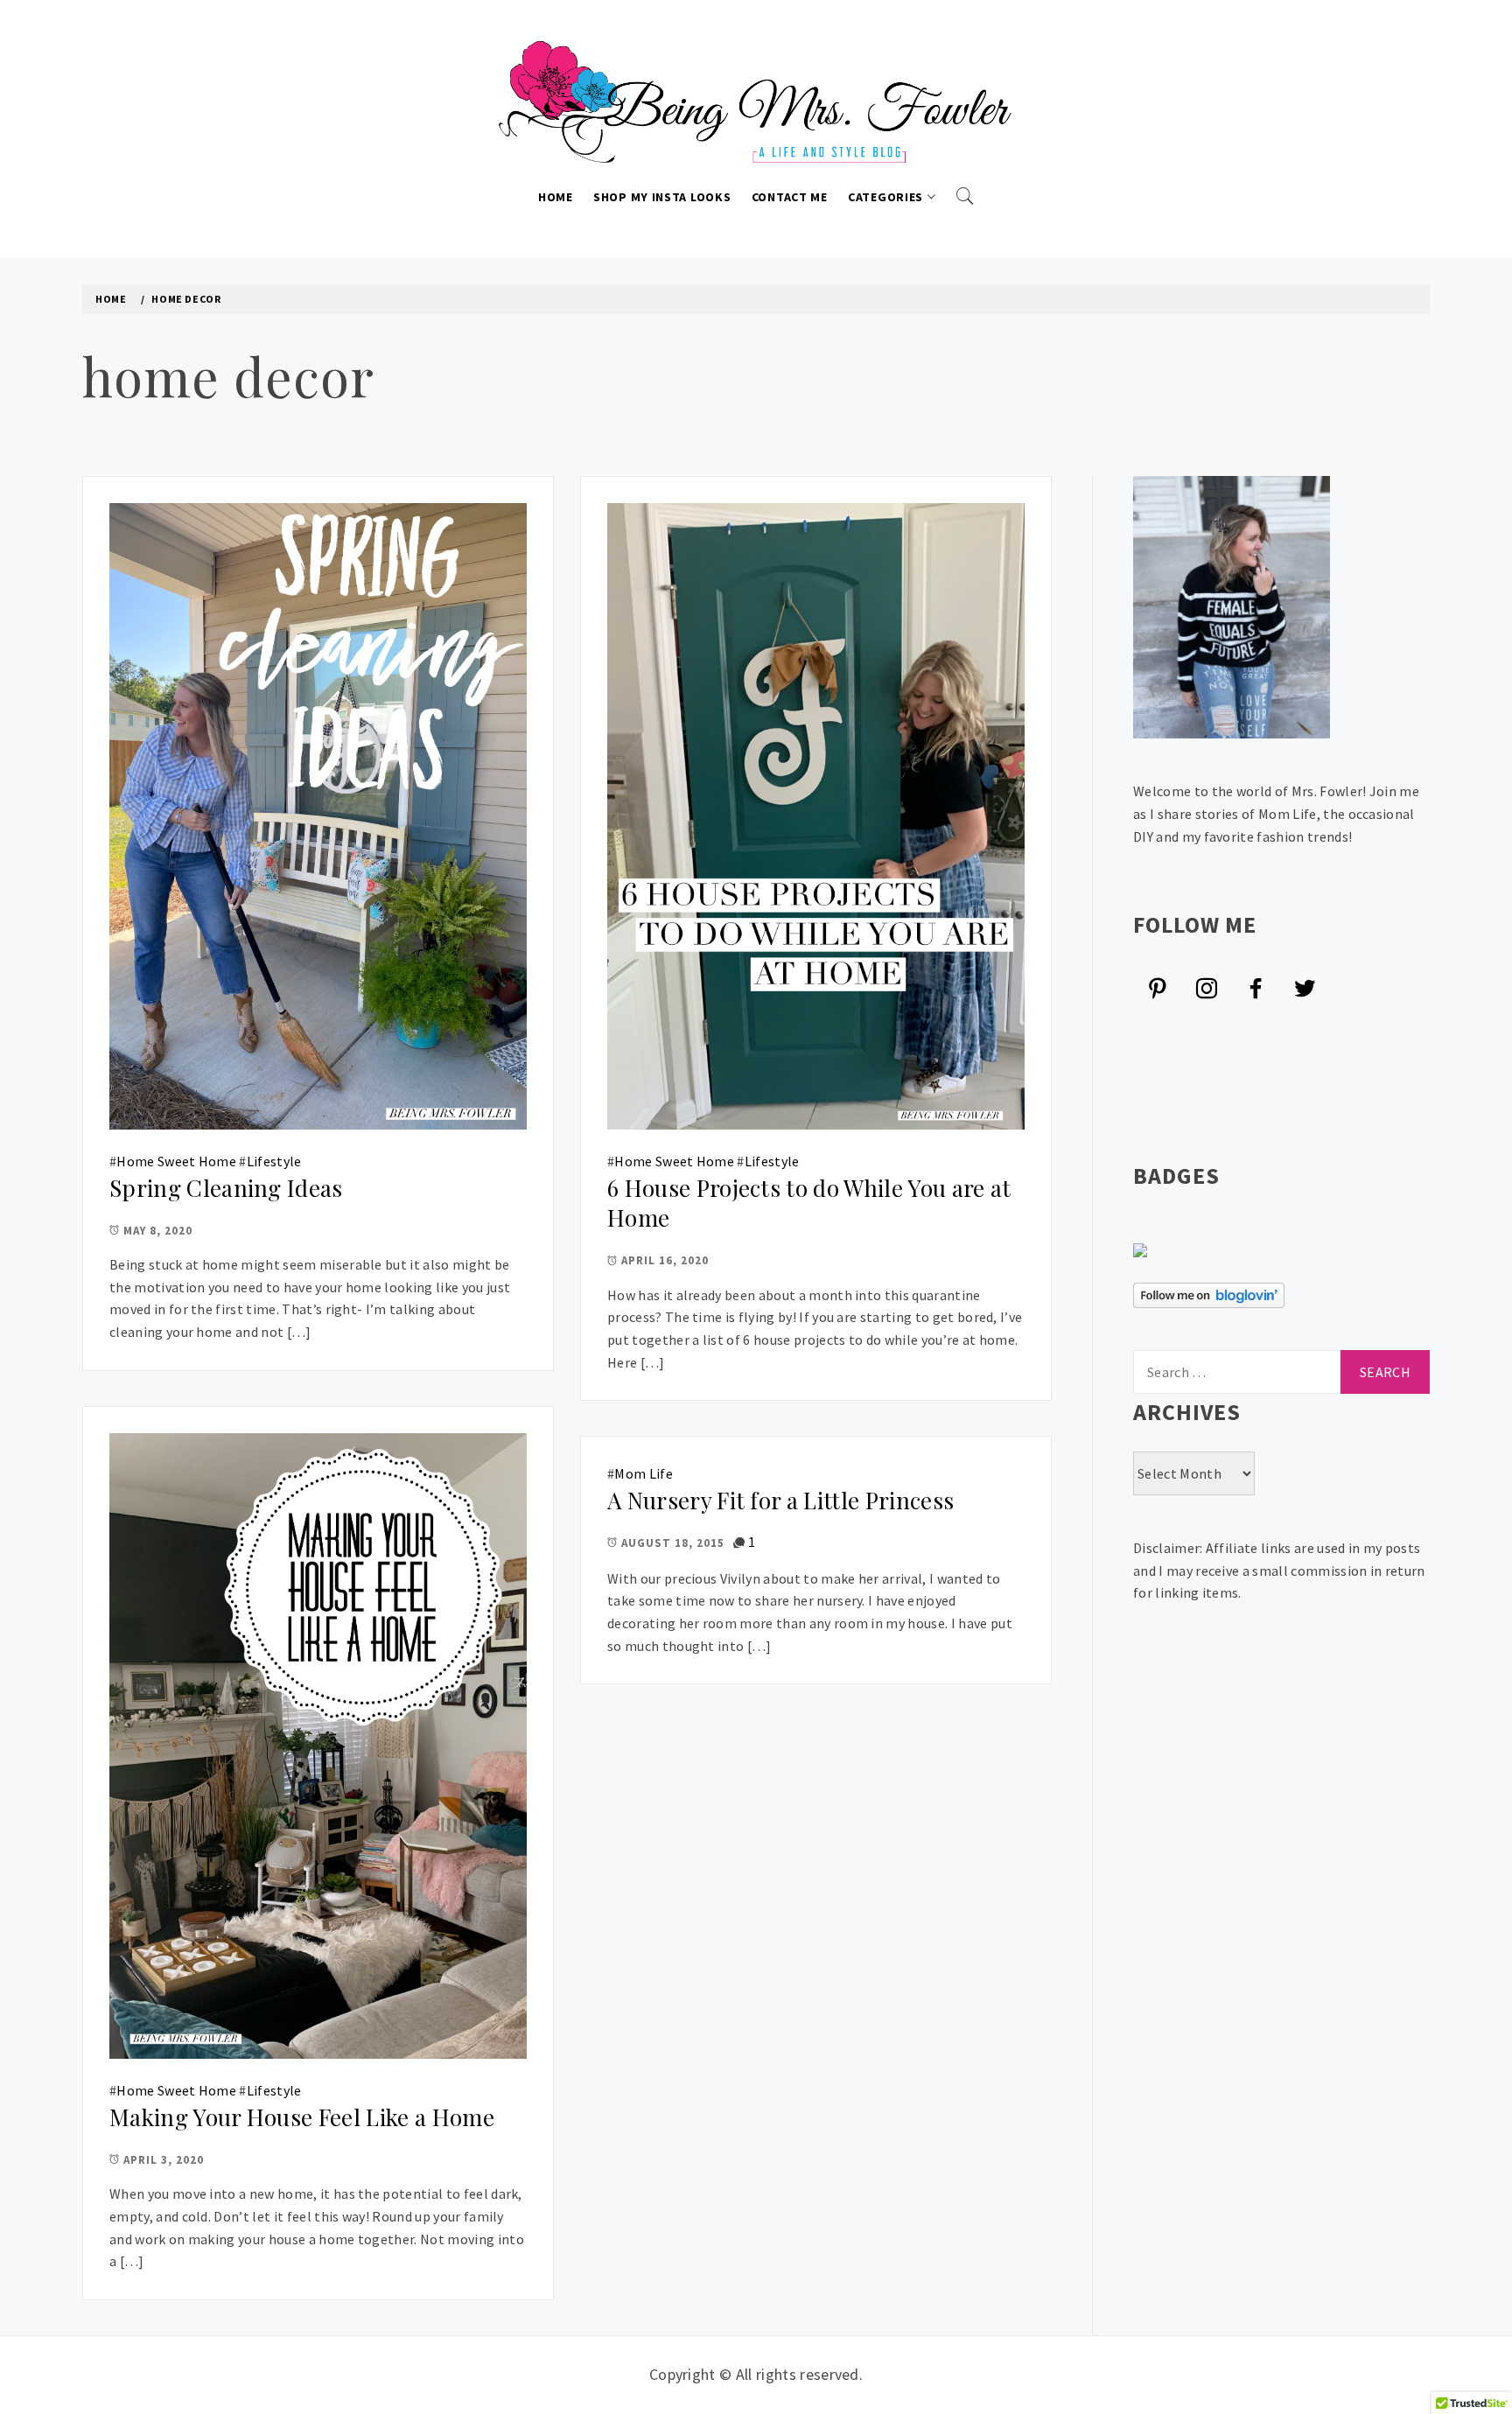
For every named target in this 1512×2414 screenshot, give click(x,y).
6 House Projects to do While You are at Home (809, 1203)
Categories (885, 197)
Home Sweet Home (176, 1161)
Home (556, 197)
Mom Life (644, 1473)
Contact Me (790, 197)
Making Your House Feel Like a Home (302, 2117)
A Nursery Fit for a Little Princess (780, 1500)
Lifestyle (274, 1161)
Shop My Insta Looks (662, 197)
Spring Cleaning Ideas (226, 1188)
